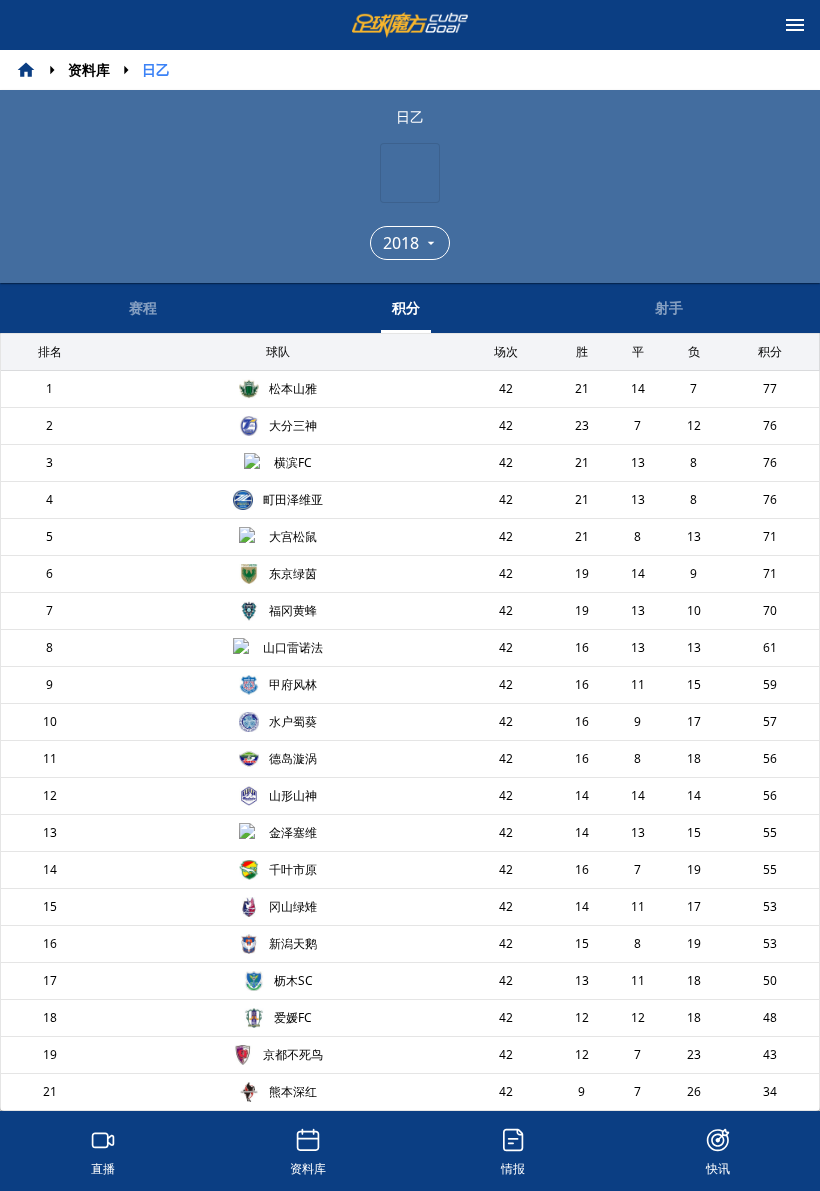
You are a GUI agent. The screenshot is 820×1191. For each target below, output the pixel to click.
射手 (669, 307)
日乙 (156, 69)
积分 (406, 307)
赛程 (143, 307)
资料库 (89, 69)
